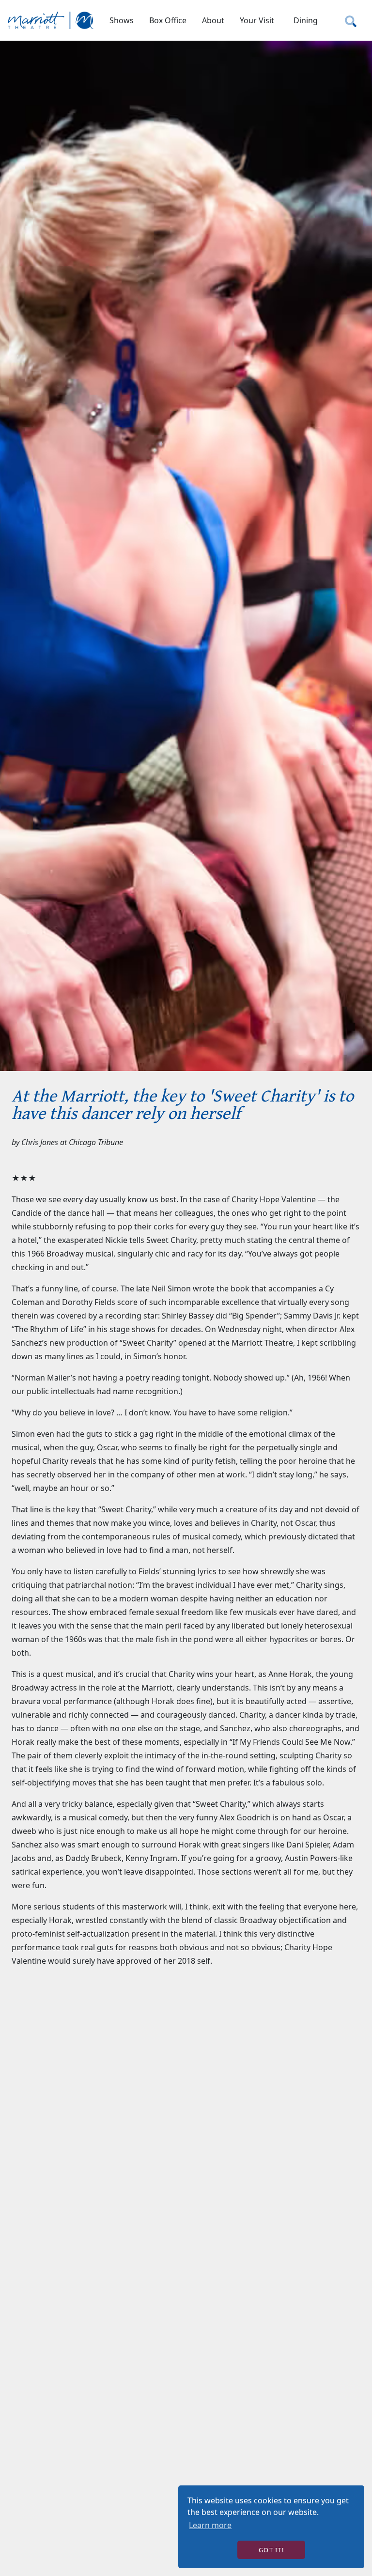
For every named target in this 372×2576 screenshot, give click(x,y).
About (213, 20)
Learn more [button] (210, 2525)
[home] (51, 20)
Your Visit (257, 20)
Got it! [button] (271, 2550)
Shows (122, 20)
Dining (306, 20)
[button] (122, 20)
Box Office (168, 20)
